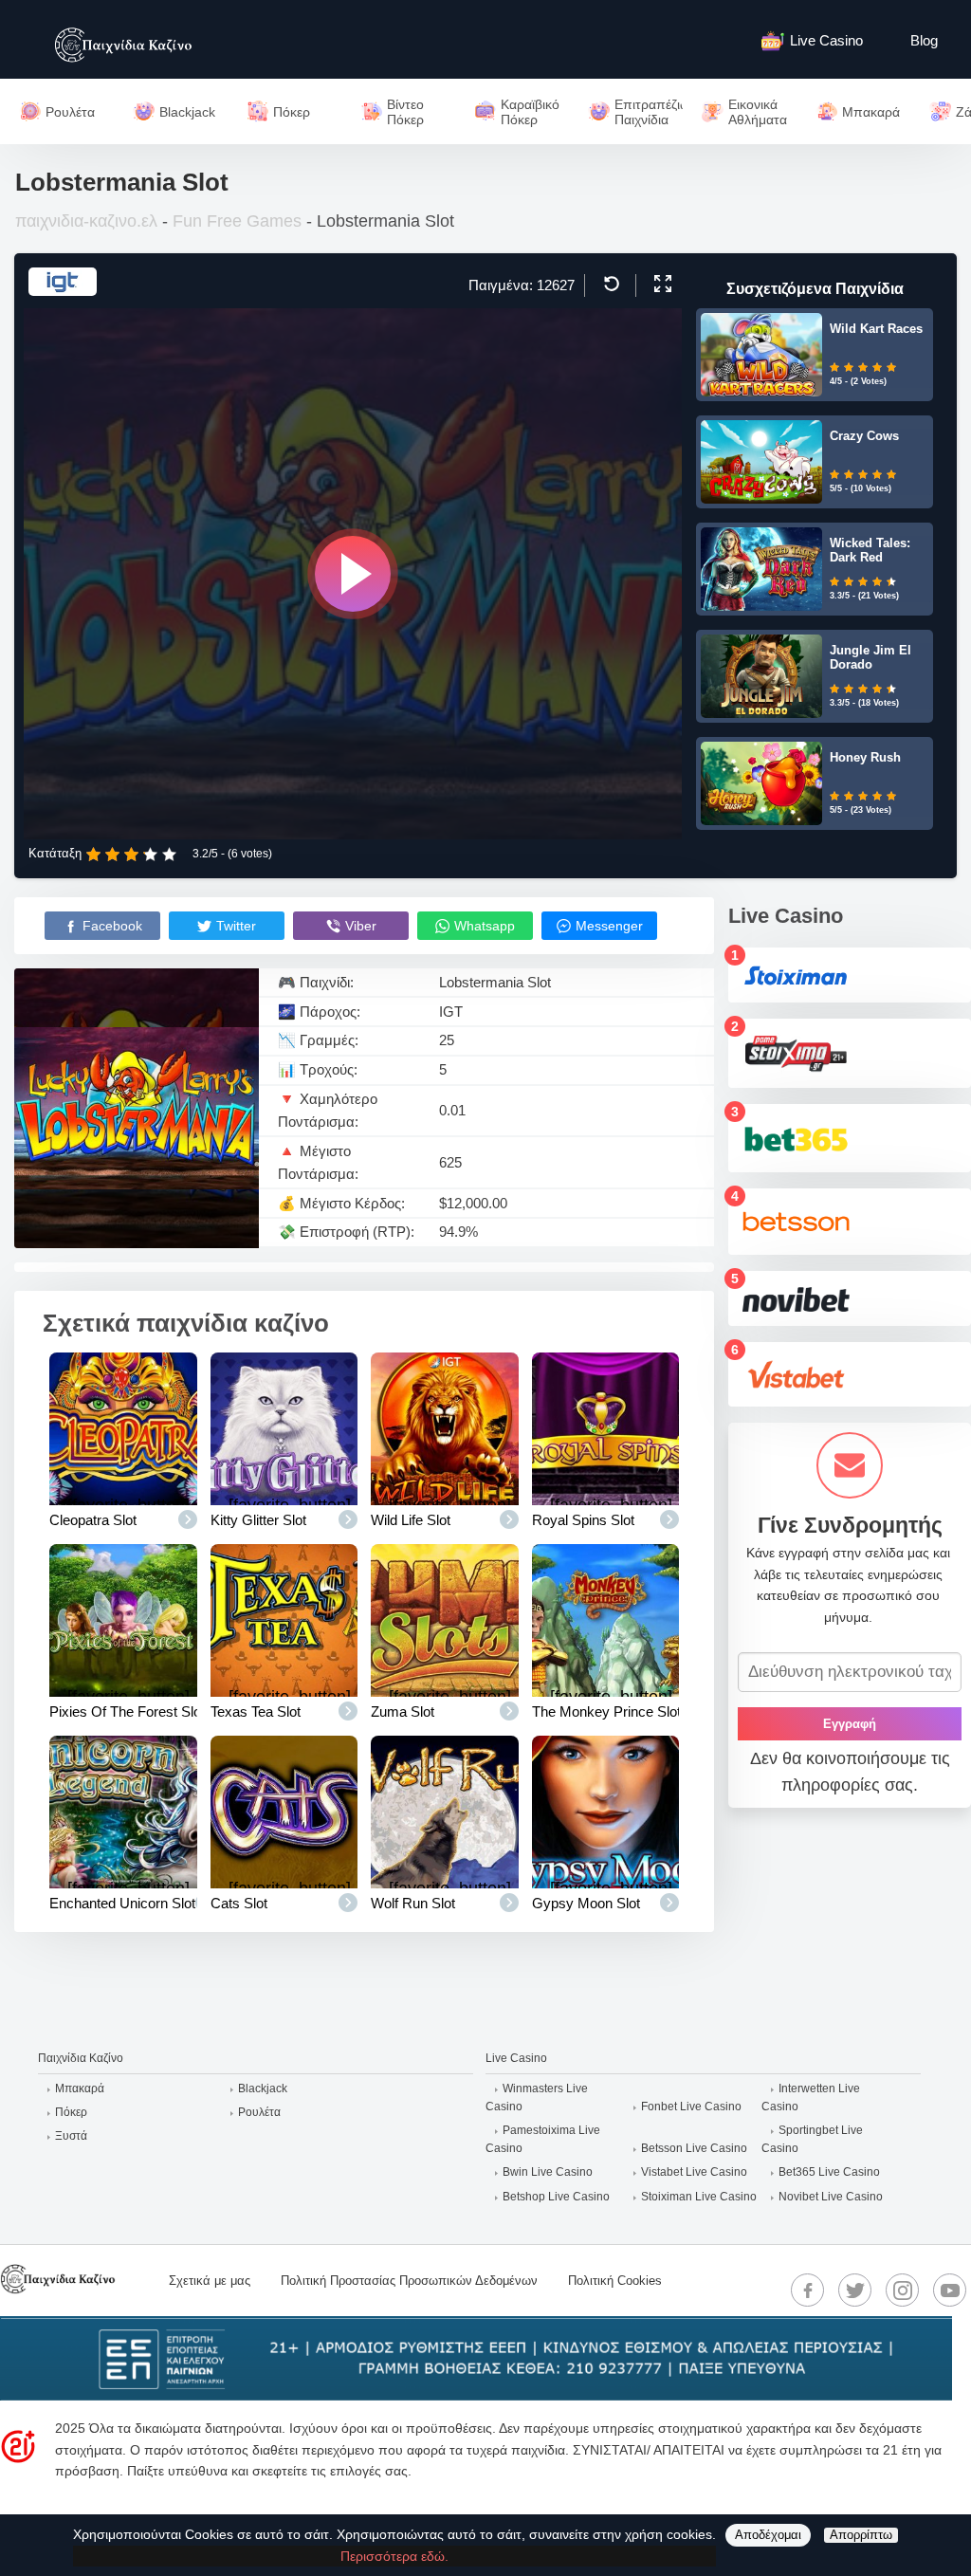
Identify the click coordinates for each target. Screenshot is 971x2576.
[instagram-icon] (903, 2291)
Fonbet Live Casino (691, 2107)
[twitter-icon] (855, 2291)
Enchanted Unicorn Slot (122, 1903)
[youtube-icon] (950, 2291)
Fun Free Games (237, 221)
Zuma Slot (403, 1711)
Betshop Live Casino (556, 2197)
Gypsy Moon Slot (586, 1903)
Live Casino (826, 40)
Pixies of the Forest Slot (127, 1711)
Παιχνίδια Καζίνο (81, 2058)
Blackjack (263, 2088)
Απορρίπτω (861, 2535)
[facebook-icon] (808, 2291)
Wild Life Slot (411, 1520)
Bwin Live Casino (548, 2172)
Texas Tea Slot (256, 1711)
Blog (924, 40)
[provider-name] (63, 290)
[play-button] (353, 574)
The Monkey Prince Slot (606, 1711)
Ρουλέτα (259, 2112)
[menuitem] (822, 39)
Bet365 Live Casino (829, 2172)
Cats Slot (239, 1903)
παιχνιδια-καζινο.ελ (86, 221)
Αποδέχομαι (768, 2535)
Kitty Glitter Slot (258, 1520)
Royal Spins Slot (583, 1520)
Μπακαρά (80, 2088)
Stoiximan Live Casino (699, 2197)
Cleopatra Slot (93, 1520)
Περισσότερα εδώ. (394, 2556)
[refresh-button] (609, 284)
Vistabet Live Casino (694, 2172)
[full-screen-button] (660, 284)
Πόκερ (71, 2112)
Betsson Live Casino (694, 2148)
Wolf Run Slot (413, 1903)
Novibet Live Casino (831, 2197)
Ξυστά (71, 2136)
